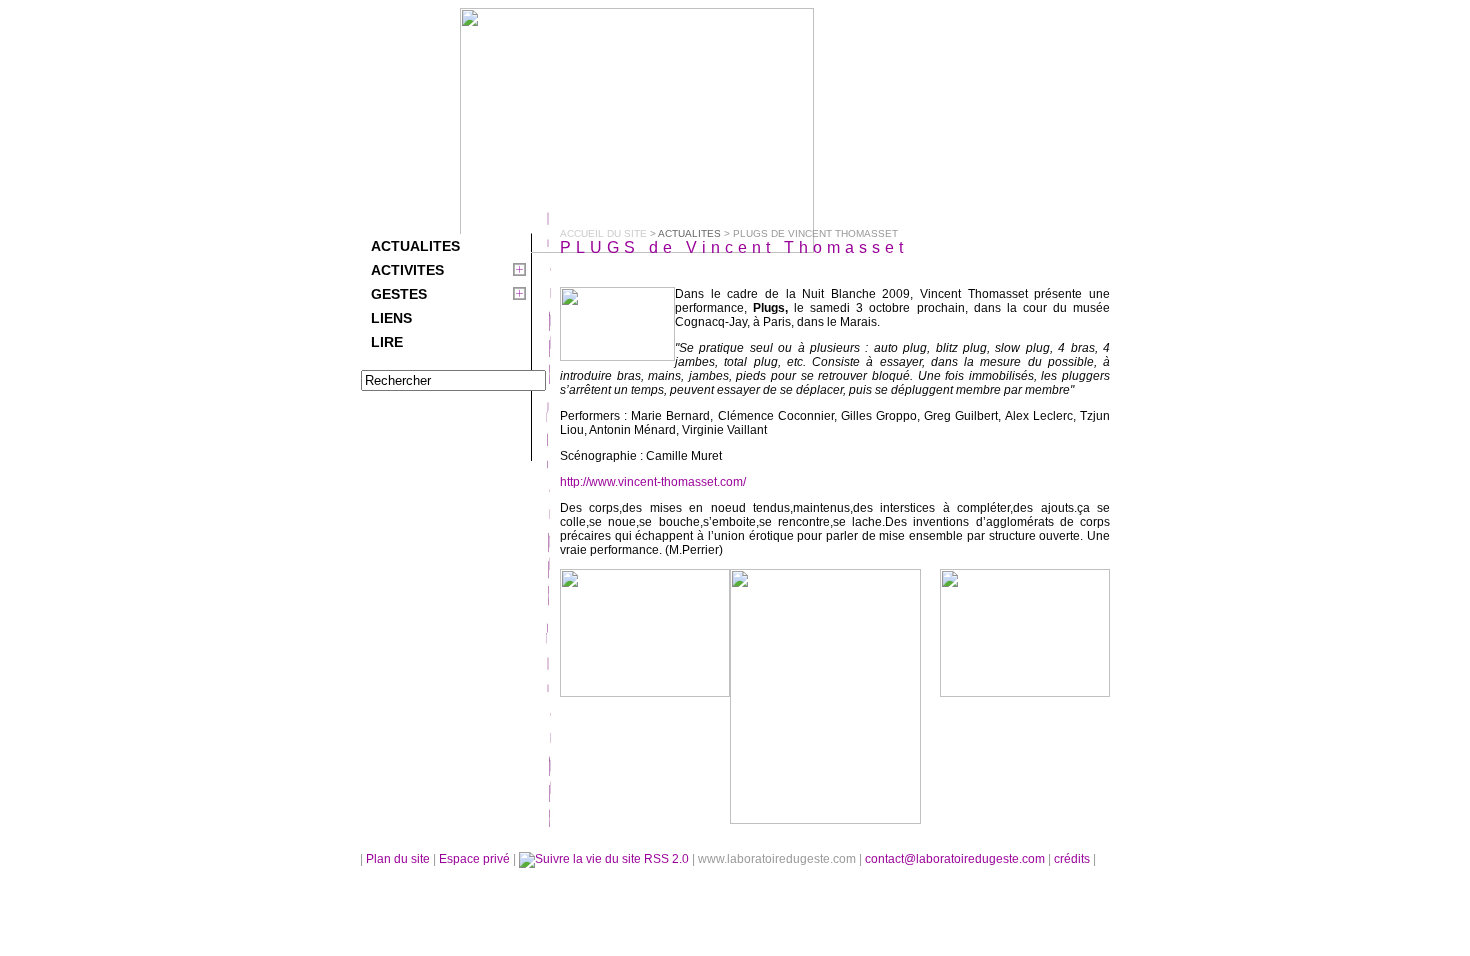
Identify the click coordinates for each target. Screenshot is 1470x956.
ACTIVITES (407, 270)
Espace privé (476, 859)
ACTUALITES (415, 246)
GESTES (399, 294)
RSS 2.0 (666, 859)
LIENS (391, 318)
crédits (1073, 859)
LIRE (387, 342)
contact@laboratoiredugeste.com (956, 859)
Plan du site (398, 859)
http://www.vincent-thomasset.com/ (653, 482)
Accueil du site (603, 233)
